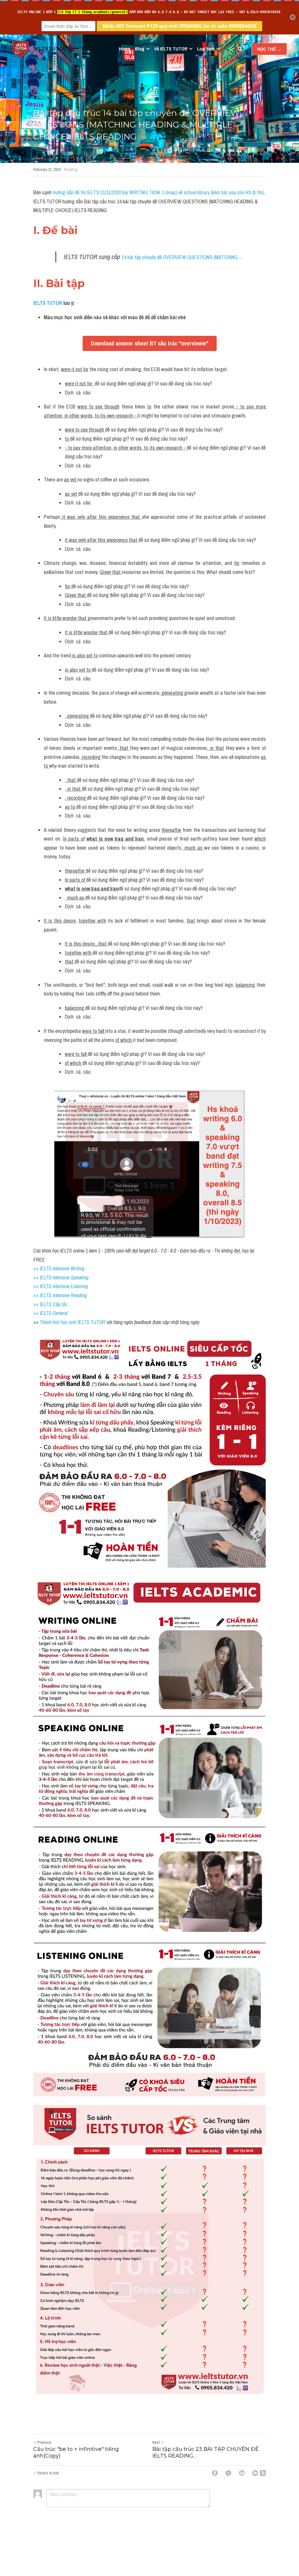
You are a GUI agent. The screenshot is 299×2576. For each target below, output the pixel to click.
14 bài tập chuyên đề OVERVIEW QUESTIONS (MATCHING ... (182, 257)
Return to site (48, 2473)
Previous (44, 2442)
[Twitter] (228, 2473)
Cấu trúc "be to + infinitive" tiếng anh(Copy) (76, 2452)
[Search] (240, 49)
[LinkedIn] (242, 2473)
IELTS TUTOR (48, 303)
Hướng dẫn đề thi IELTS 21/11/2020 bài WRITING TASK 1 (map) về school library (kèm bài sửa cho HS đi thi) (158, 192)
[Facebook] (215, 2473)
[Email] (255, 2473)
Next (156, 2442)
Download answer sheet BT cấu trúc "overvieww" (150, 343)
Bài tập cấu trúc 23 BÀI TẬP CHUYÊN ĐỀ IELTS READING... (206, 2452)
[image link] (21, 49)
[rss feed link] (263, 2473)
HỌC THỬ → (269, 49)
